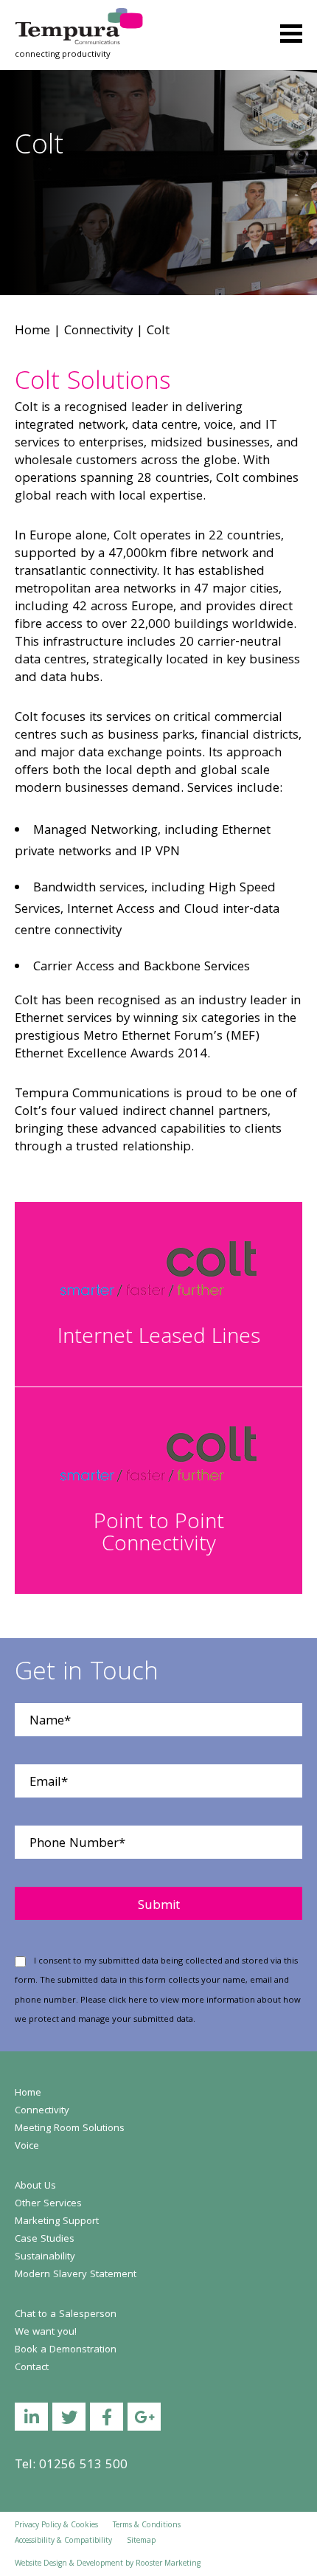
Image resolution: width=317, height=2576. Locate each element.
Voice (27, 2147)
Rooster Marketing (168, 2564)
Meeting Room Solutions (70, 2129)
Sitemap (141, 2541)
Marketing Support (57, 2222)
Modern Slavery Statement (76, 2275)
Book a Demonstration (66, 2350)
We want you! (46, 2332)
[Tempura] (79, 18)
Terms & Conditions (147, 2526)
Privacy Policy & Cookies (56, 2526)
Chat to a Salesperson (66, 2315)
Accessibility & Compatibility (63, 2541)
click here (128, 2001)
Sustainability (45, 2257)
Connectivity (98, 332)
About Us (35, 2186)
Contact (32, 2368)
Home (32, 332)
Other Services (48, 2204)
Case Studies (45, 2240)
